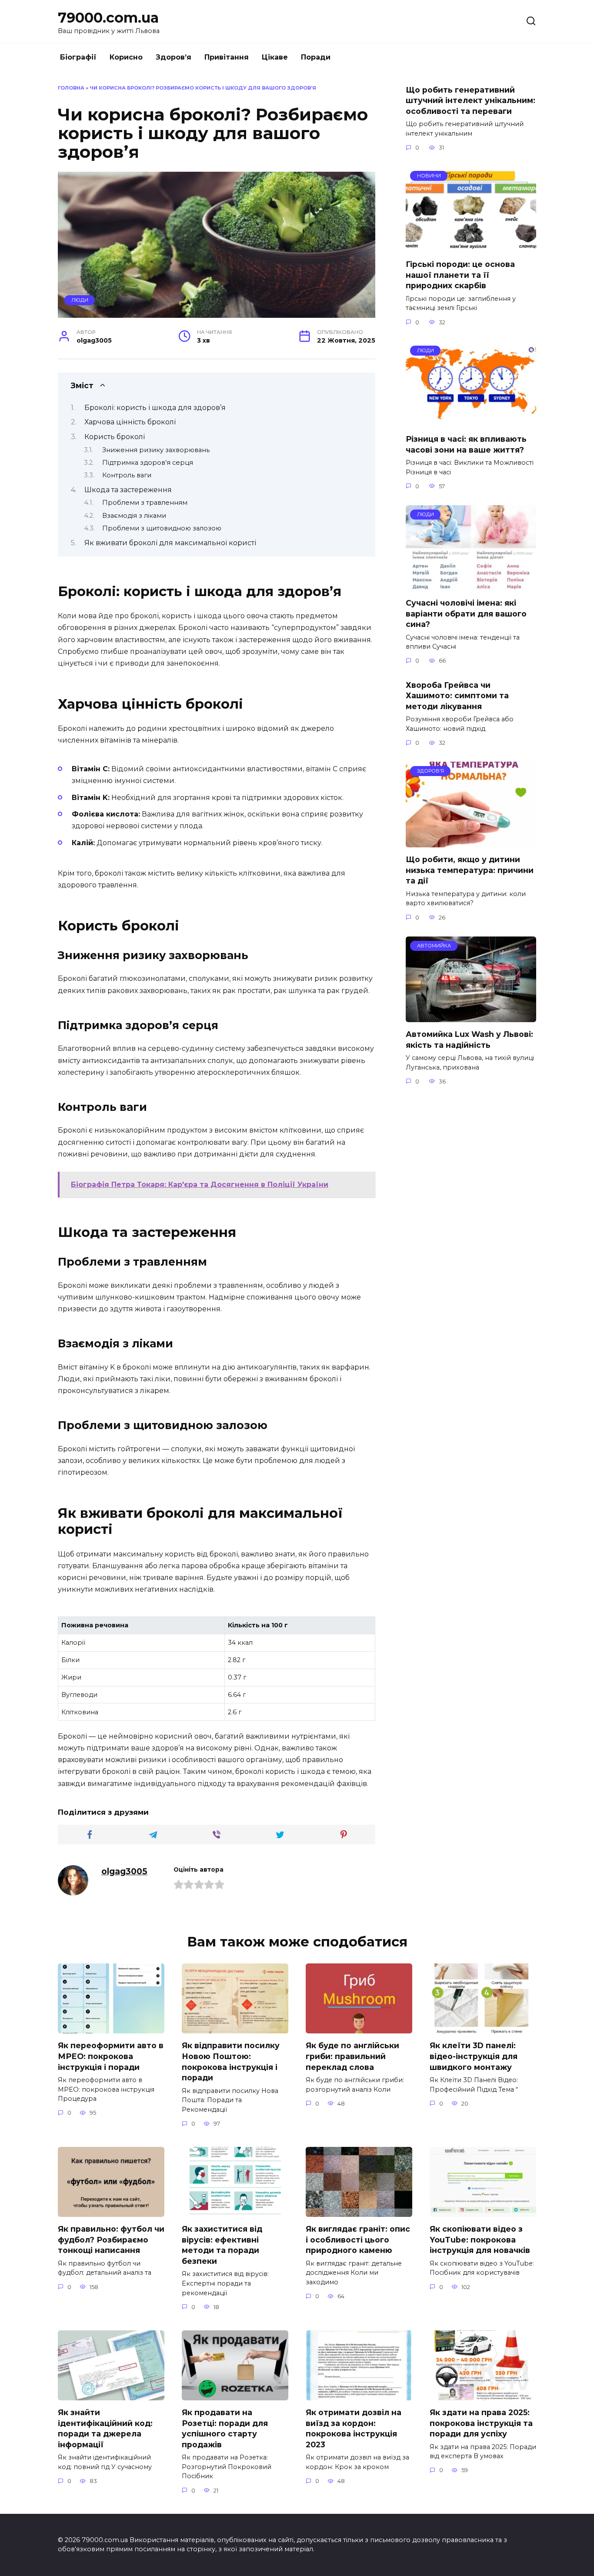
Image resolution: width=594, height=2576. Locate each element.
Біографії (78, 57)
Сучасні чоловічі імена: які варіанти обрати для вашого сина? (466, 613)
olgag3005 (124, 1871)
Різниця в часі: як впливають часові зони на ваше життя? (466, 444)
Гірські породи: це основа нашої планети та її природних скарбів (460, 275)
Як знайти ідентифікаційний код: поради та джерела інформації (105, 2428)
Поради (316, 57)
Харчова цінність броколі (130, 422)
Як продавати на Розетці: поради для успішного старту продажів (225, 2428)
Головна (71, 88)
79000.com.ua (108, 18)
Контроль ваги (127, 475)
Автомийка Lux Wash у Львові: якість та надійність (469, 1040)
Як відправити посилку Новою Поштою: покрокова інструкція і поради (231, 2061)
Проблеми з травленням (145, 503)
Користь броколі (115, 437)
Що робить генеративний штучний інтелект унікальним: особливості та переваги (471, 100)
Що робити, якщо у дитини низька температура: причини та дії (470, 870)
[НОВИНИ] (471, 247)
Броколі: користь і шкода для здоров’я (155, 408)
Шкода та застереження (128, 490)
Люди (80, 300)
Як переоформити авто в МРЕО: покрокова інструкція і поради (111, 2056)
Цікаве (275, 57)
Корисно (126, 57)
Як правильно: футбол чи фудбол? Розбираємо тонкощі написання (111, 2239)
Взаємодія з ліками (134, 516)
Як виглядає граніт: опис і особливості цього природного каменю (358, 2239)
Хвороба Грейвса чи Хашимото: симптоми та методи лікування (457, 695)
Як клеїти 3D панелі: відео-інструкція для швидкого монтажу (474, 2056)
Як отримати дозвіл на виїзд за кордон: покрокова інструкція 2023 (354, 2428)
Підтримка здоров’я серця (148, 463)
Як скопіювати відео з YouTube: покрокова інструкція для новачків (480, 2239)
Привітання (227, 57)
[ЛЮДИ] (471, 422)
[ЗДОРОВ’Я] (471, 842)
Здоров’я (174, 57)
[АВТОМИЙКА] (471, 1017)
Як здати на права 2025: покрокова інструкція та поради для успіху (481, 2423)
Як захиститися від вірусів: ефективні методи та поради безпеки (222, 2245)
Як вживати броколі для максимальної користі (170, 543)
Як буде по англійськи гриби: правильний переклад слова (352, 2056)
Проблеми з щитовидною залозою (162, 528)
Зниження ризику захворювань (156, 450)
